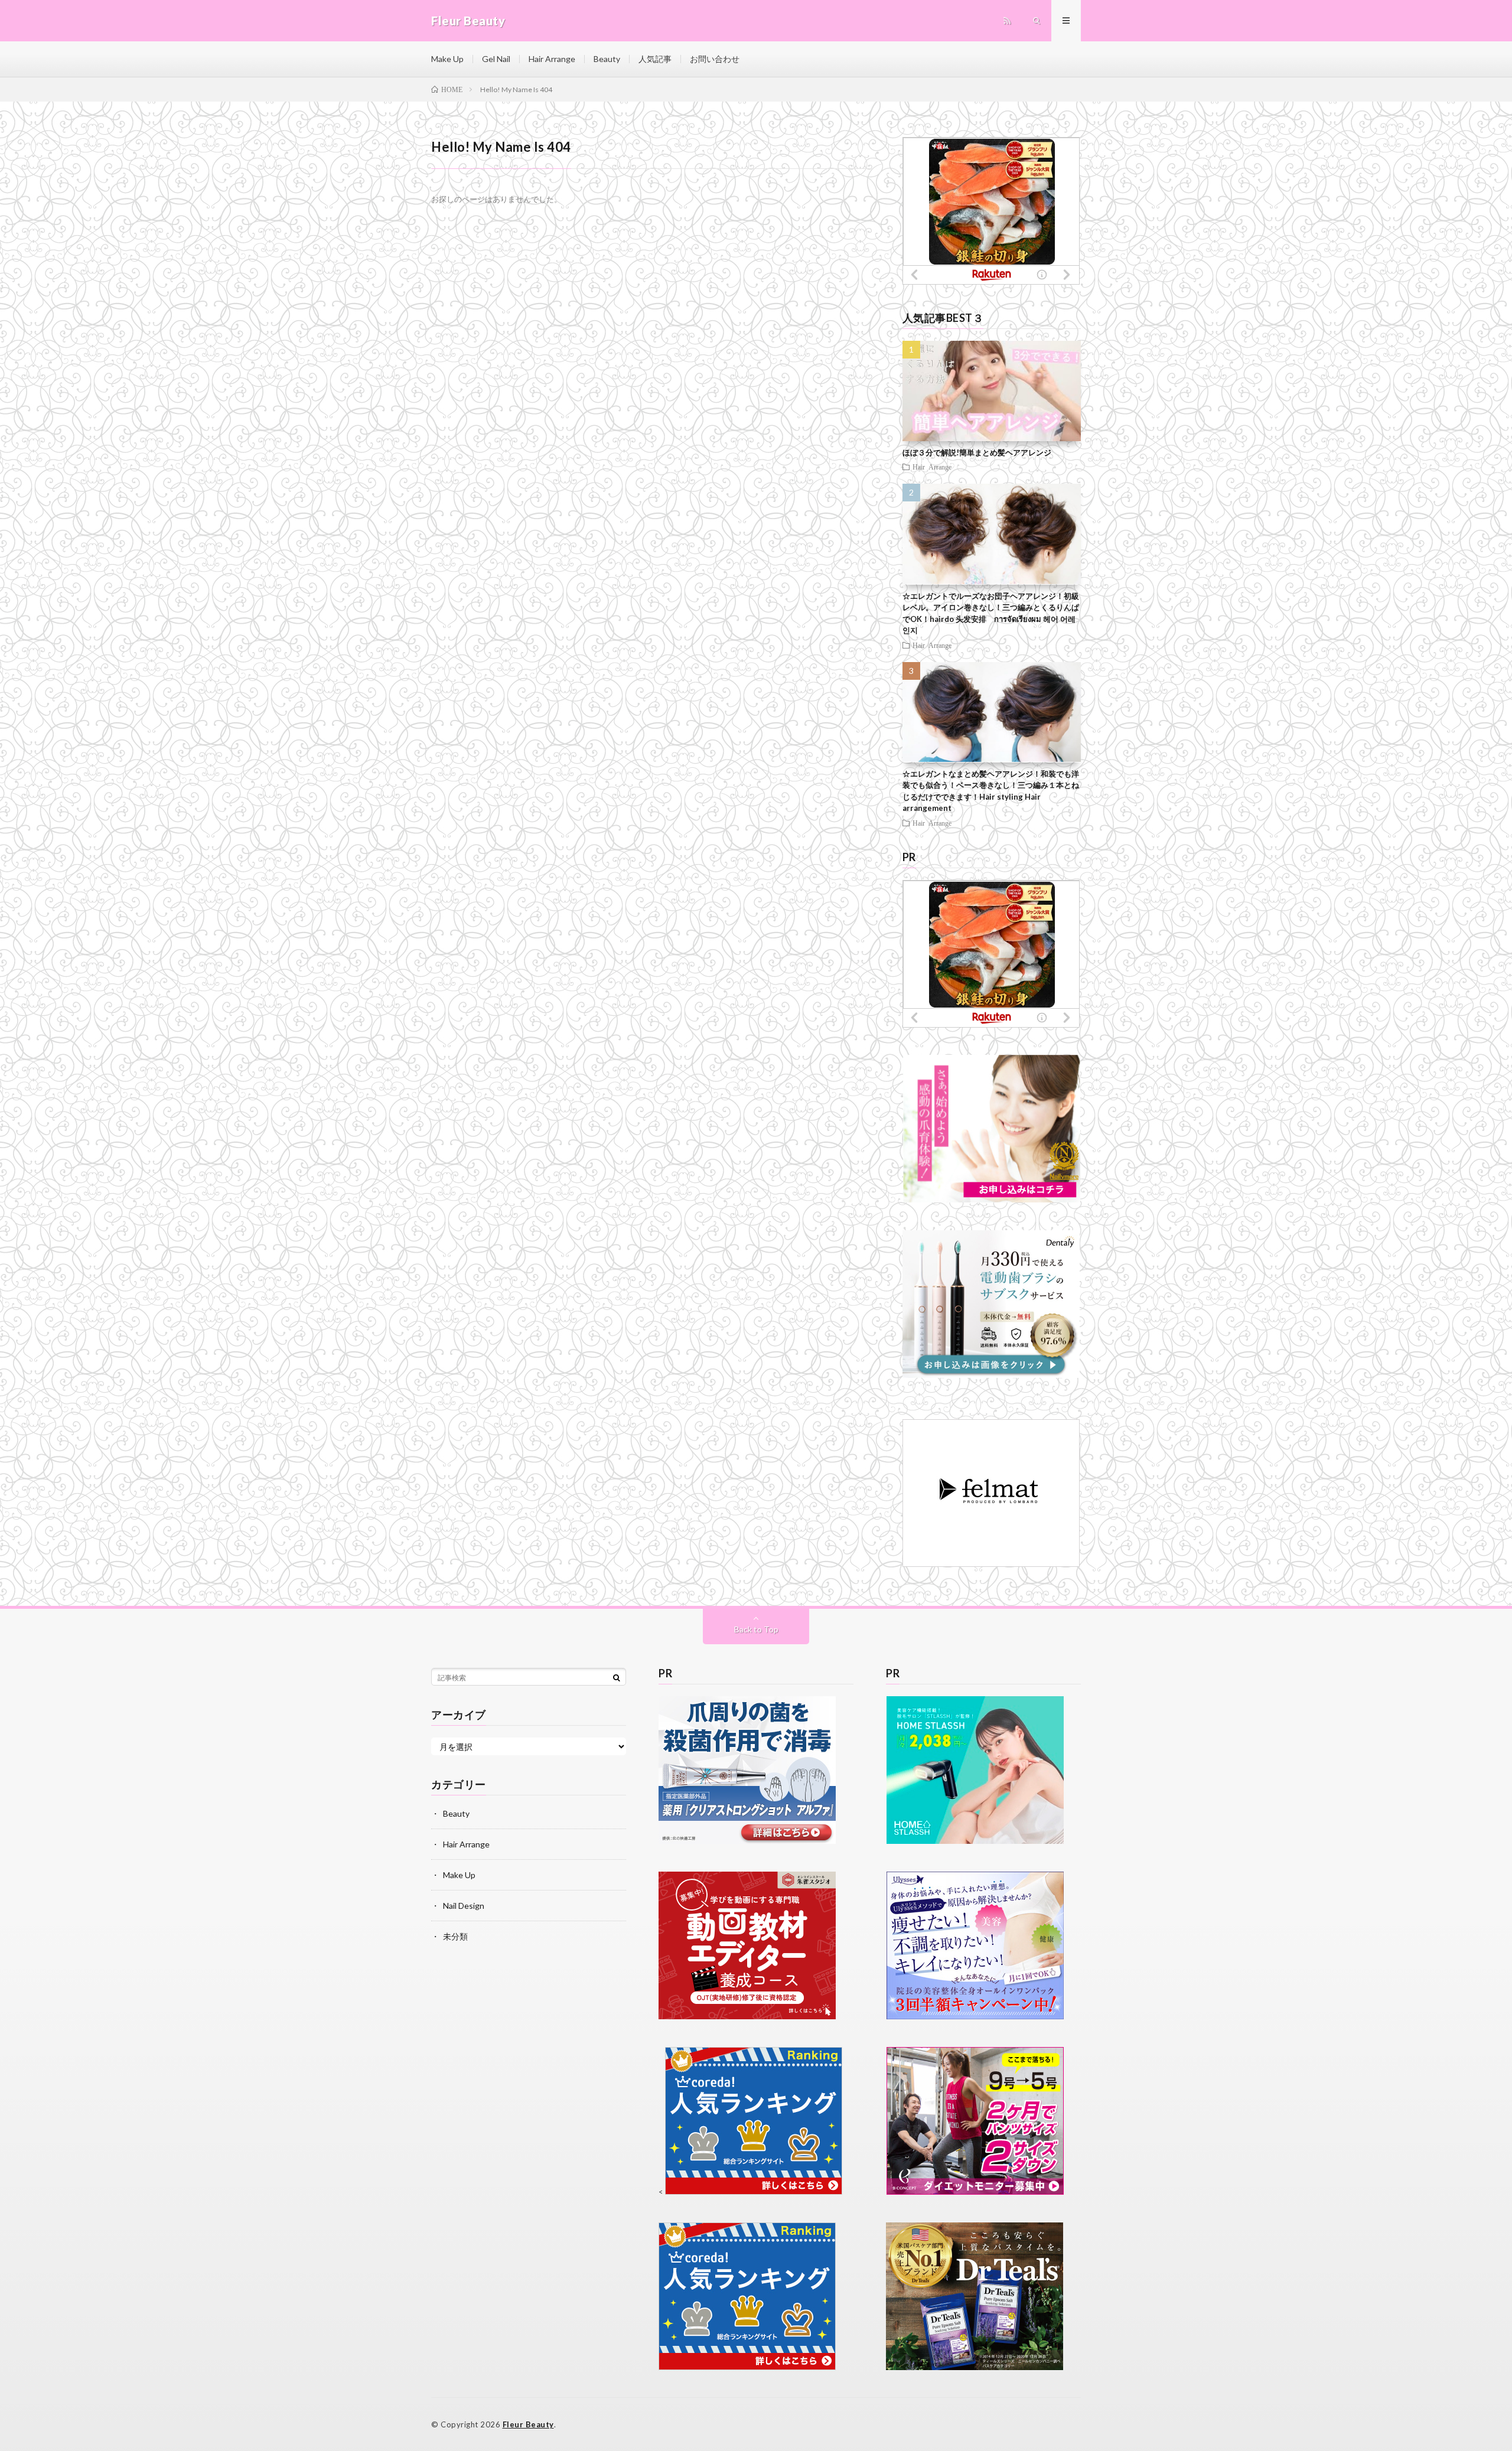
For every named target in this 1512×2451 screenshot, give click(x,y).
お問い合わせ (715, 59)
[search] (617, 1677)
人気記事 (655, 59)
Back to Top (756, 1629)
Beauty (607, 59)
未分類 (455, 1936)
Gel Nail (496, 59)
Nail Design (464, 1906)
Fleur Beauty (528, 2424)
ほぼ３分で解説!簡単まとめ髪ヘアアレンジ (977, 452)
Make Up (447, 59)
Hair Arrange (552, 59)
